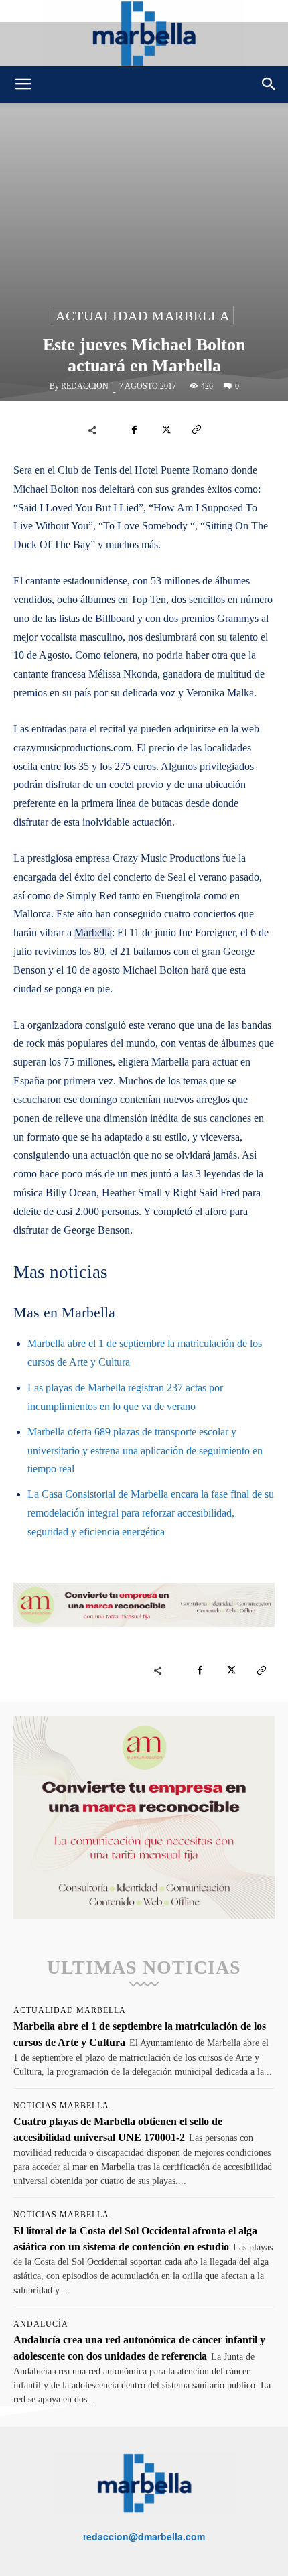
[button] (23, 84)
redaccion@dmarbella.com (144, 2536)
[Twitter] (165, 430)
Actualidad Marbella (143, 316)
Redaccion (85, 386)
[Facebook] (135, 430)
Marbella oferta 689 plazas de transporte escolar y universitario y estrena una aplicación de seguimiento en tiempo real (145, 1451)
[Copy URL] (196, 430)
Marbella (93, 932)
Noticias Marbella (61, 2106)
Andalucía (41, 2324)
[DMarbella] (144, 33)
